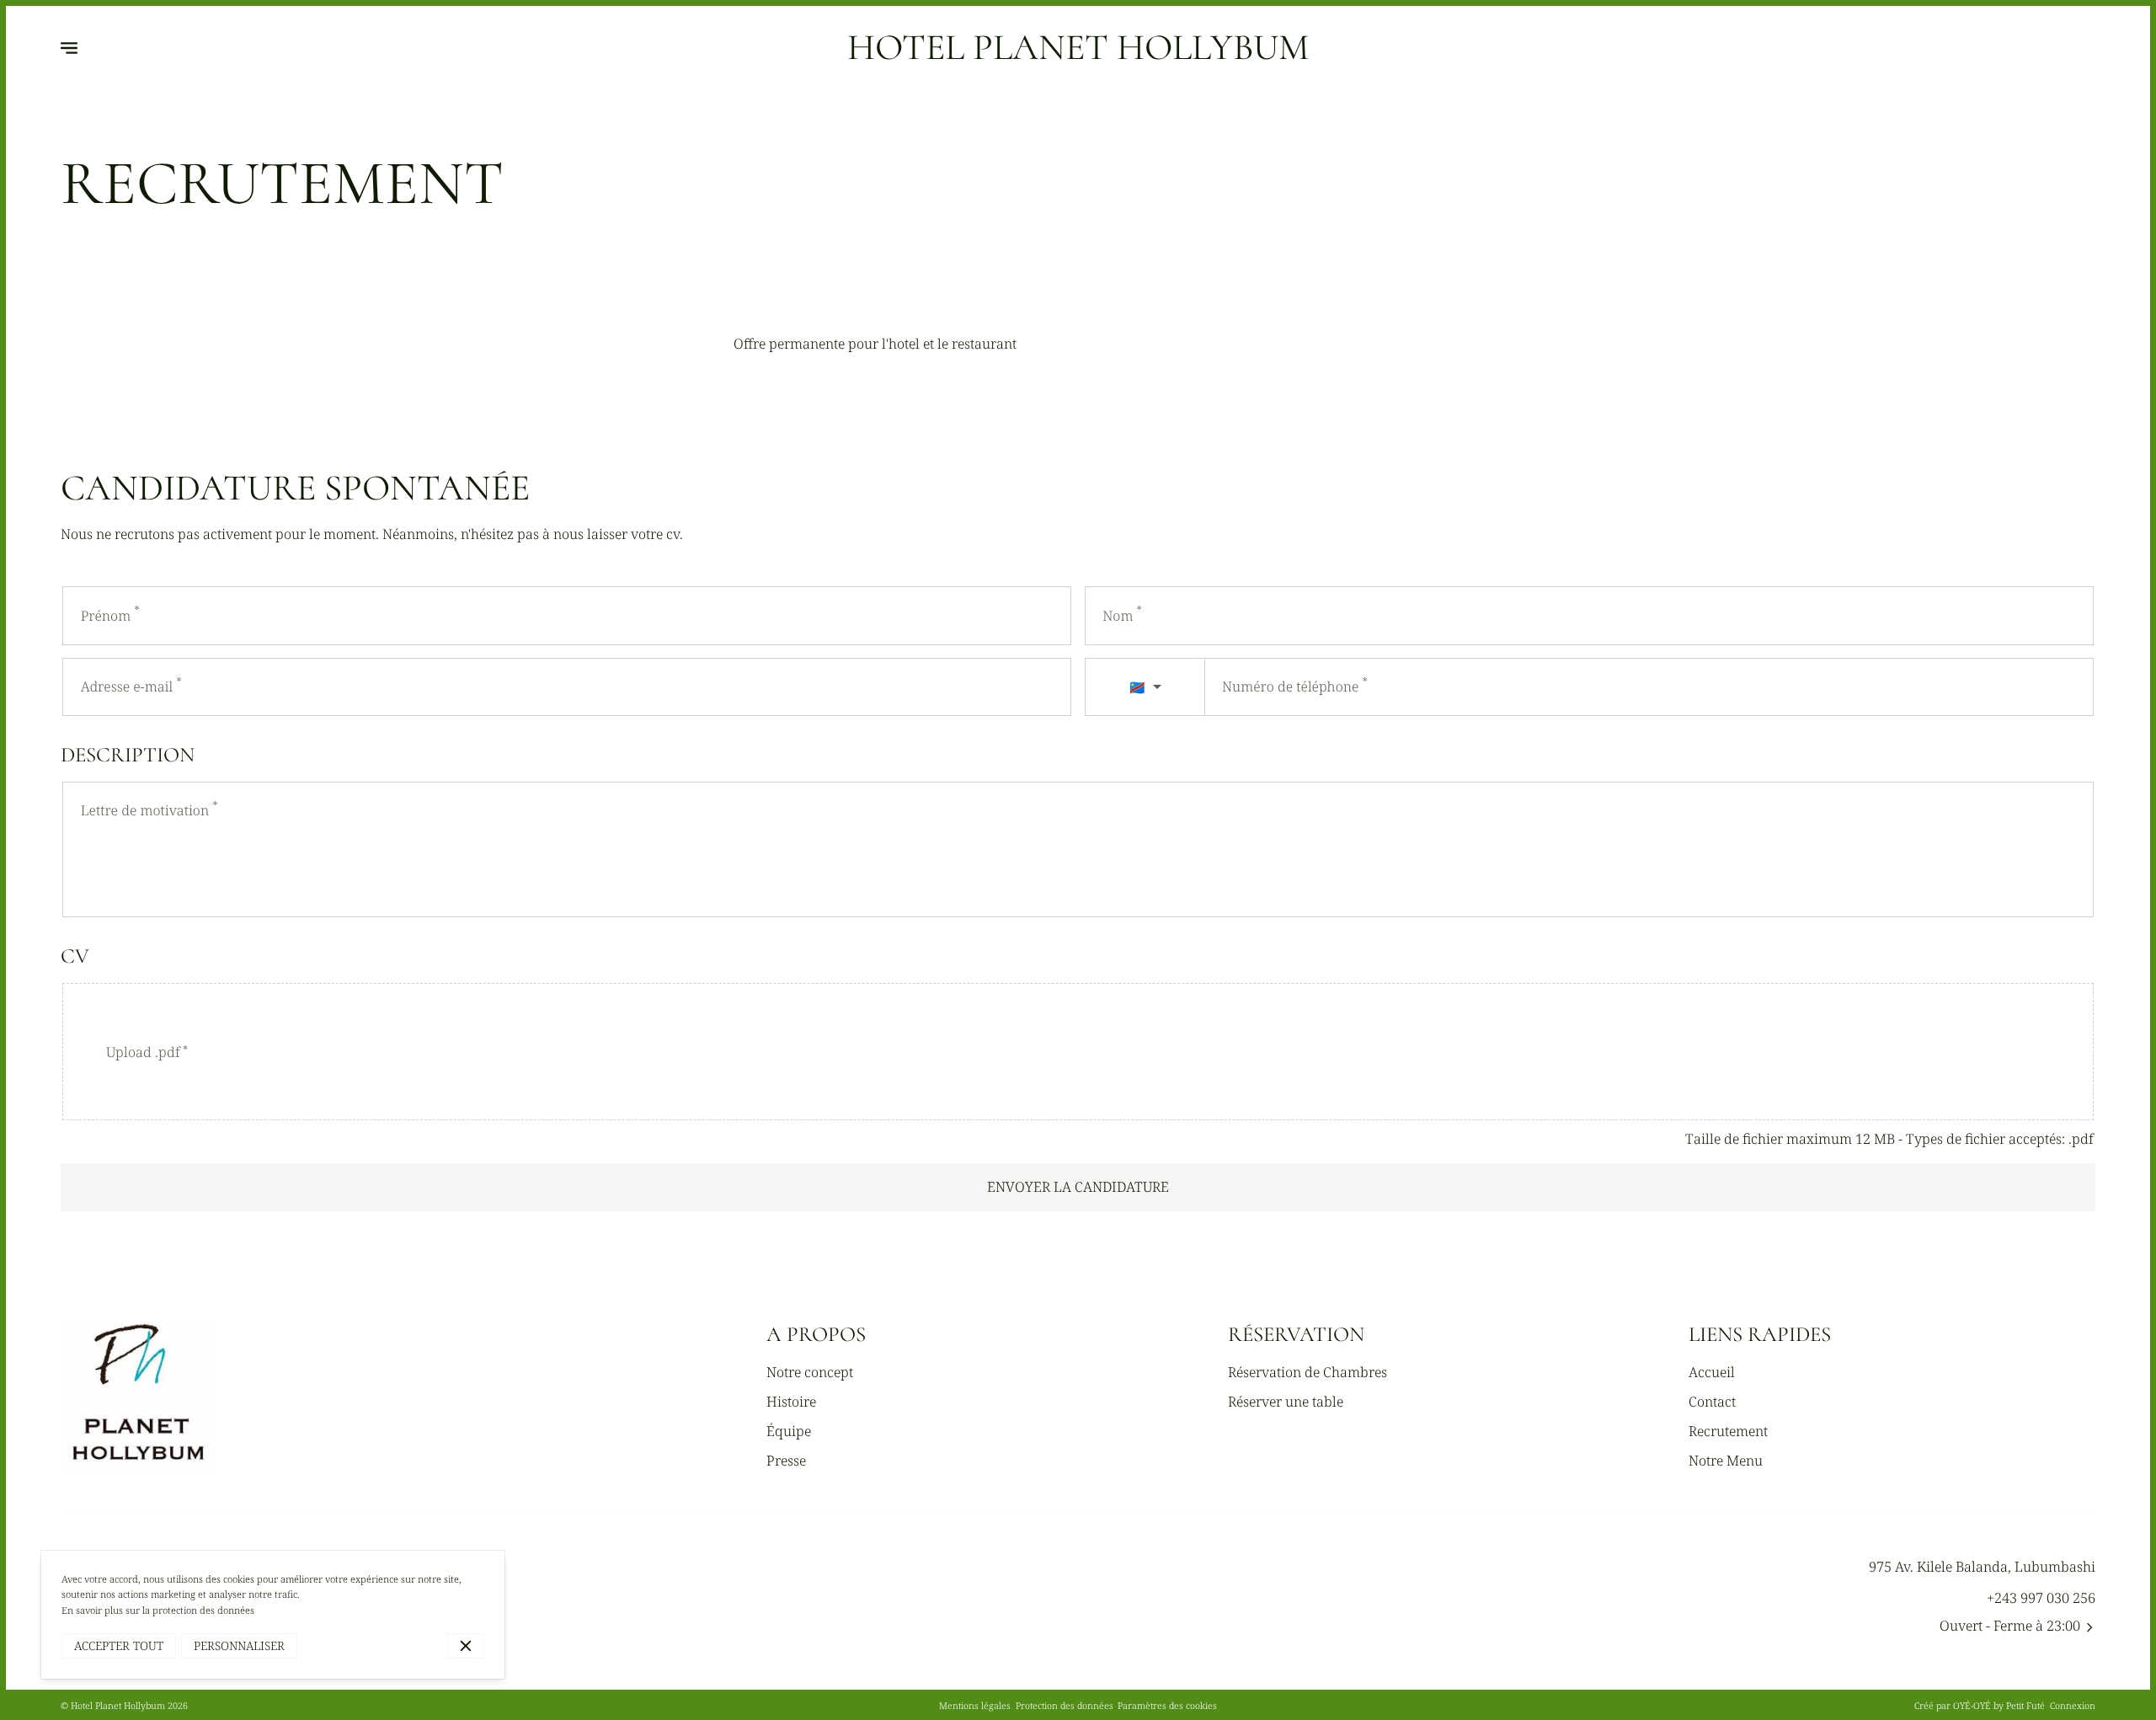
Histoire (791, 1402)
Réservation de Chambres (1307, 1372)
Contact (1712, 1402)
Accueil (1712, 1372)
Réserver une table (1286, 1402)
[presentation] (1078, 1052)
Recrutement (1728, 1431)
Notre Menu (1726, 1461)
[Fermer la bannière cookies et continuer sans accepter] (466, 1646)
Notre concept (810, 1372)
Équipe (789, 1431)
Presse (786, 1461)
